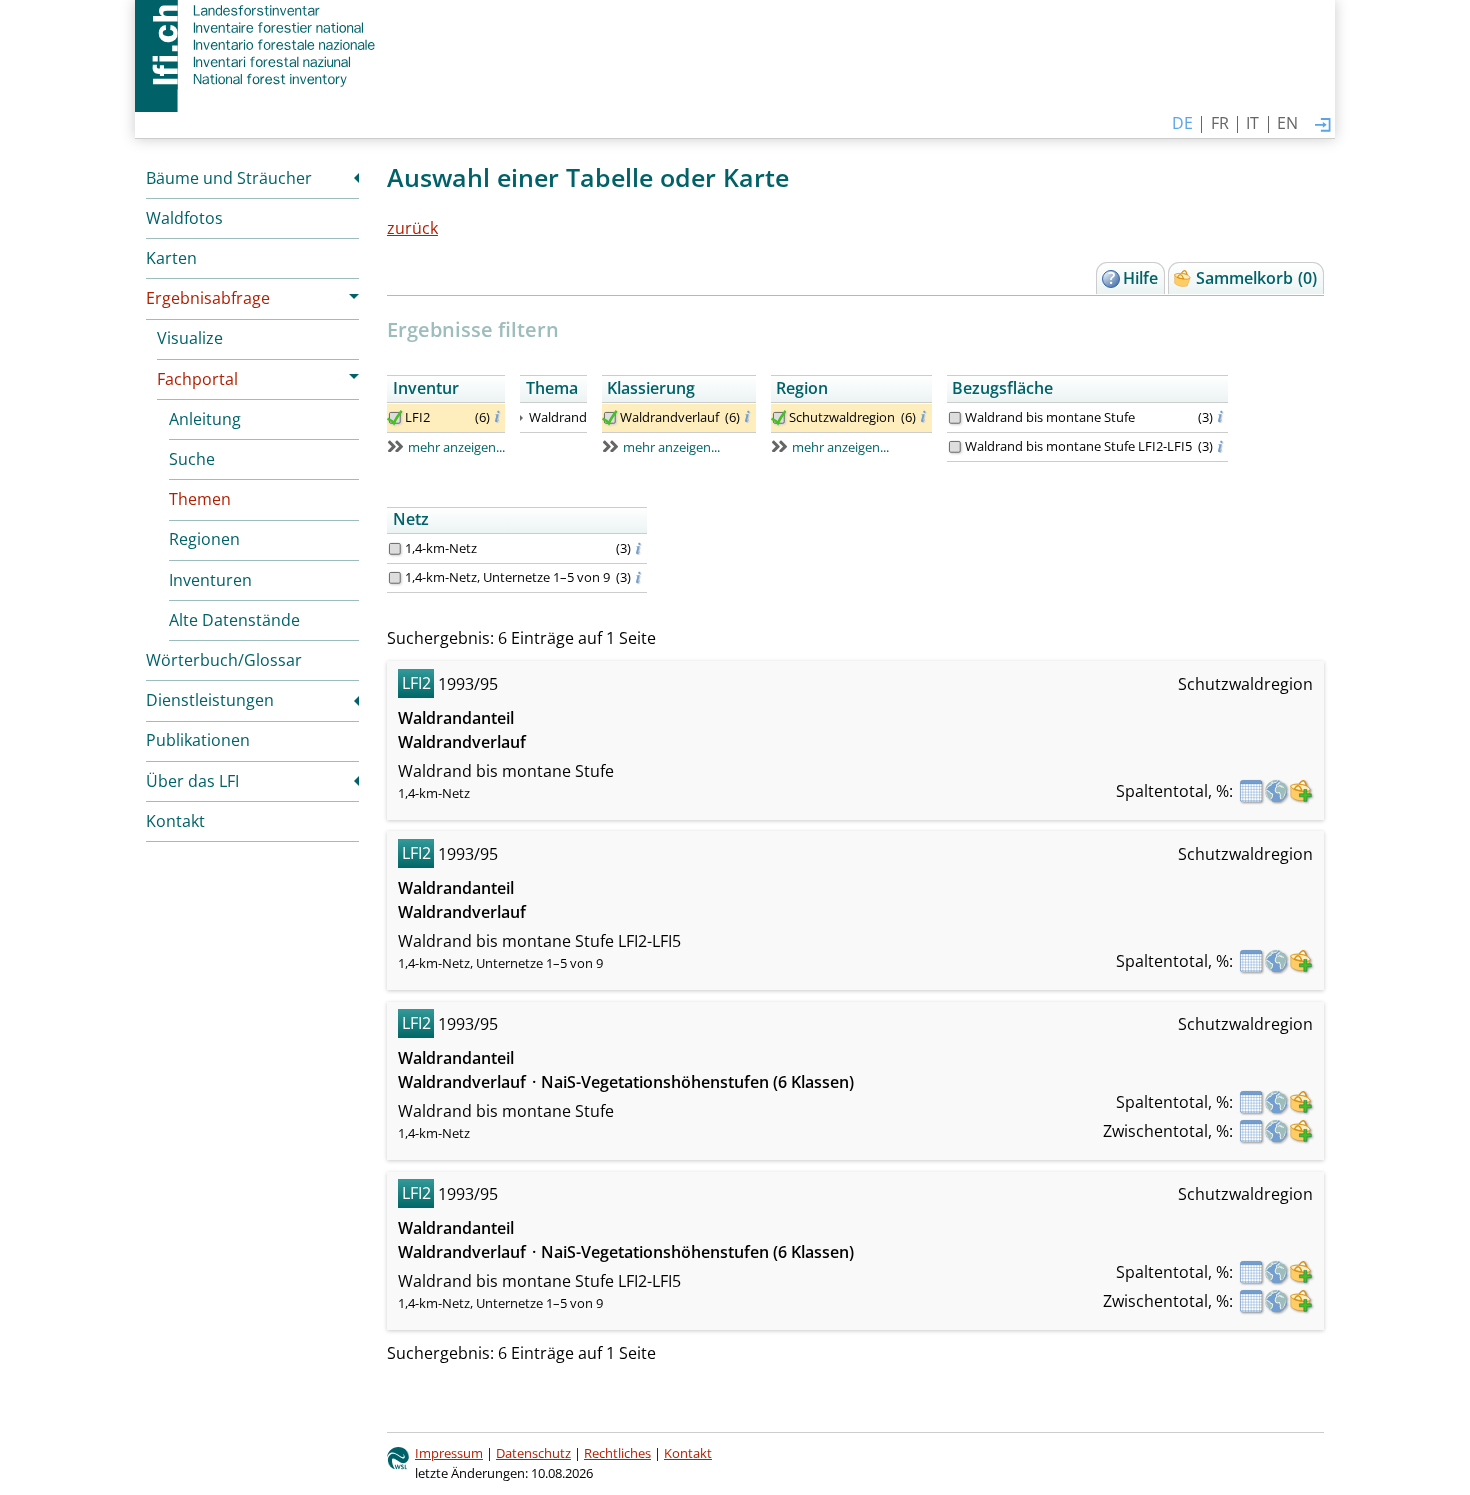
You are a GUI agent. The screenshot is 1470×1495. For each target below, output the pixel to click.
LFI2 (417, 417)
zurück (412, 228)
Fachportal (197, 379)
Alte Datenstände (234, 620)
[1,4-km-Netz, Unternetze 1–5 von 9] (395, 578)
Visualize (190, 338)
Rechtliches (617, 1453)
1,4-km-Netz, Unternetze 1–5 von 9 (507, 577)
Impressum (449, 1453)
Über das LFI (192, 781)
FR (1220, 123)
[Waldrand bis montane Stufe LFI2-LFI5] (955, 447)
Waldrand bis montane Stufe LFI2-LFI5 (1078, 446)
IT (1252, 123)
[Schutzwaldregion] (779, 418)
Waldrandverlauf (669, 417)
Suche (192, 459)
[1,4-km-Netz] (395, 549)
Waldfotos (184, 218)
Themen (200, 499)
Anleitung (205, 419)
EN (1287, 123)
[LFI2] (395, 418)
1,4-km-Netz (441, 548)
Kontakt (175, 821)
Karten (171, 258)
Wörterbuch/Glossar (224, 660)
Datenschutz (533, 1453)
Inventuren (210, 580)
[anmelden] (1323, 126)
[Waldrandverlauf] (610, 418)
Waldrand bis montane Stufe (1050, 417)
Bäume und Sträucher (229, 178)
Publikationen (198, 740)
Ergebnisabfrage (208, 298)
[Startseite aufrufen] (257, 45)
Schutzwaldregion (842, 417)
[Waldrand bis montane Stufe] (955, 418)
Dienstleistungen (210, 700)
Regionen (204, 539)
